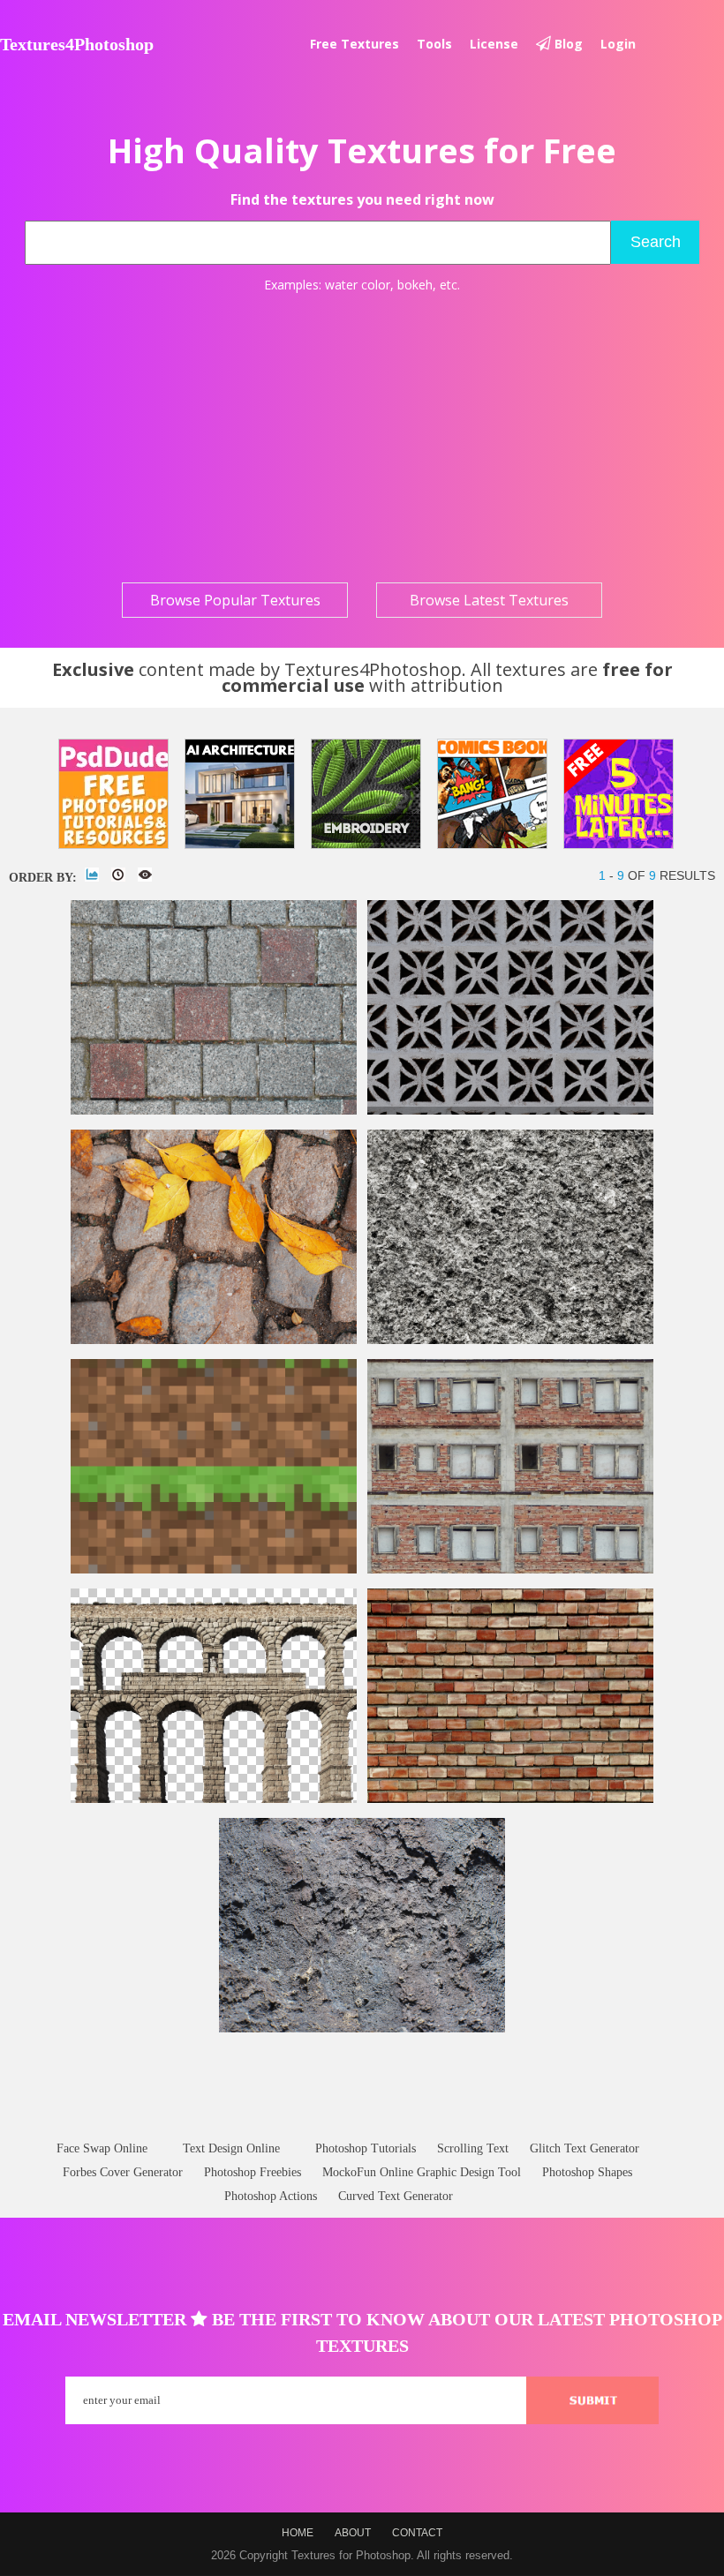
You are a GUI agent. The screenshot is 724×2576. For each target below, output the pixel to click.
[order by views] (145, 875)
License (494, 44)
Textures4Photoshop (77, 44)
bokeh (415, 285)
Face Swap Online (102, 2148)
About (353, 2533)
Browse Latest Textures (489, 600)
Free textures (354, 44)
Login (618, 44)
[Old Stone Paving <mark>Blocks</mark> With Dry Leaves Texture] (214, 1340)
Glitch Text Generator (584, 2148)
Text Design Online (231, 2148)
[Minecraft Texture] (214, 1570)
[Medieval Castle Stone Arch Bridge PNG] (214, 1799)
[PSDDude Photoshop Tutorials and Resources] (113, 794)
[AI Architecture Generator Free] (240, 794)
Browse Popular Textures (235, 600)
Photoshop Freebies (253, 2172)
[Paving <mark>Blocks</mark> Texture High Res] (214, 1111)
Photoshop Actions (271, 2196)
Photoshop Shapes (587, 2172)
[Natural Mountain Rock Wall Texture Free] (362, 2028)
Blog (567, 44)
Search (656, 242)
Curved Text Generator (396, 2196)
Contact (417, 2533)
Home (298, 2533)
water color (358, 285)
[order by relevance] (92, 875)
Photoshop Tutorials (366, 2148)
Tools (434, 44)
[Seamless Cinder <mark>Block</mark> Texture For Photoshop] (510, 1340)
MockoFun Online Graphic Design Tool (422, 2172)
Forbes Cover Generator (123, 2172)
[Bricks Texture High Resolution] (510, 1799)
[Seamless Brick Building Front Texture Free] (510, 1570)
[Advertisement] (362, 438)
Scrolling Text (473, 2148)
